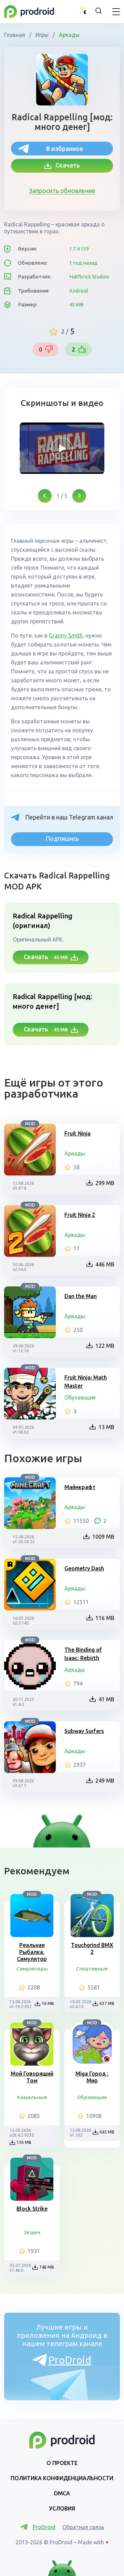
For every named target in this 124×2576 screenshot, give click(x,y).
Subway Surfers (84, 1731)
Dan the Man (81, 1296)
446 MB (105, 1264)
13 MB (106, 1427)
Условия (62, 2508)
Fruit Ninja (77, 1133)
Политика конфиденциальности (62, 2478)
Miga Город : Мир (92, 2077)
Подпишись (62, 838)
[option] (62, 448)
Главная (15, 35)
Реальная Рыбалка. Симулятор (32, 1952)
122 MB (105, 1346)
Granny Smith (66, 635)
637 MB (107, 2003)
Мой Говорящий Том (32, 2077)
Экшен (32, 2232)
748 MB (47, 2267)
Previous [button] (45, 496)
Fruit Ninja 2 (80, 1215)
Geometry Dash (84, 1568)
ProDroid (70, 2360)
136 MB (24, 2142)
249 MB (105, 1781)
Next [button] (79, 496)
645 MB (107, 2132)
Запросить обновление (62, 191)
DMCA (62, 2493)
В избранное (65, 149)
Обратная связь (83, 2527)
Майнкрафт (80, 1487)
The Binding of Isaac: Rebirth (83, 1654)
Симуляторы (32, 1969)
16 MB (48, 2003)
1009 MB (103, 1537)
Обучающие (80, 1397)
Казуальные (32, 2097)
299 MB (105, 1183)
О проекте (62, 2463)
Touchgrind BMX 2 (92, 1948)
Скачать (66, 165)
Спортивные (92, 1969)
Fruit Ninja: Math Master (86, 1382)
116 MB (105, 1618)
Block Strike (32, 2209)
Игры (42, 35)
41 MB (106, 1699)
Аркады (69, 35)
